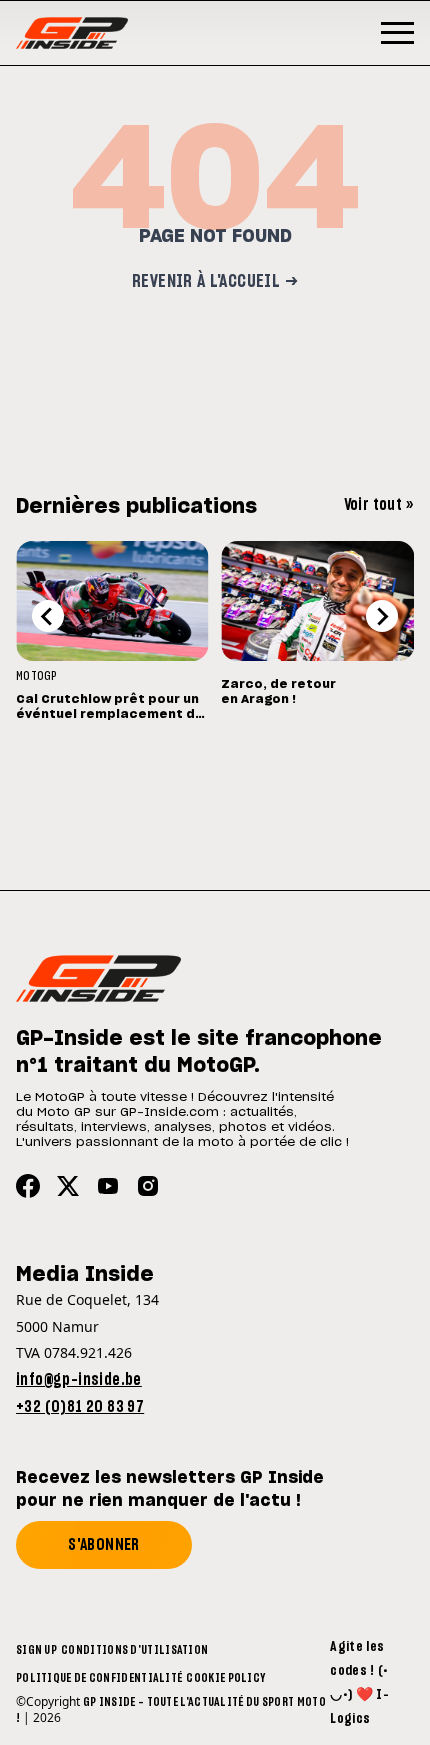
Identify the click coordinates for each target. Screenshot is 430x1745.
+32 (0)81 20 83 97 (80, 1407)
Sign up (36, 1650)
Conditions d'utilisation (134, 1650)
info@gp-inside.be (79, 1380)
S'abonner (104, 1545)
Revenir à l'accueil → (215, 282)
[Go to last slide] (48, 616)
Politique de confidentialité (99, 1678)
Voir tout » (379, 505)
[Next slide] (382, 616)
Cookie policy (225, 1678)
